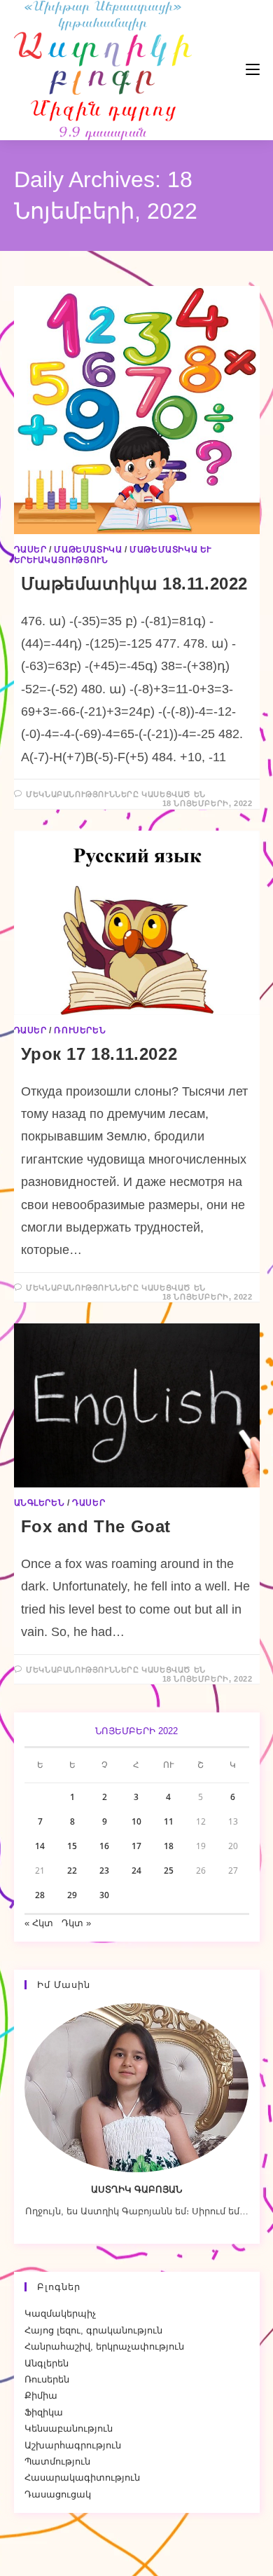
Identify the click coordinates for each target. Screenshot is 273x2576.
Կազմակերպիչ (60, 2313)
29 (72, 1895)
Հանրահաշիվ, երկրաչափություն (104, 2346)
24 (136, 1870)
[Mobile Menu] (211, 70)
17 (136, 1846)
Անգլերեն (40, 1503)
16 (104, 1846)
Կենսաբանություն (69, 2428)
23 (104, 1870)
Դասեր (30, 550)
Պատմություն (57, 2461)
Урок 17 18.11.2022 (99, 1054)
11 (169, 1821)
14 (40, 1846)
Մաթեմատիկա (88, 550)
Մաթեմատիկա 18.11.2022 (135, 584)
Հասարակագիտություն (82, 2478)
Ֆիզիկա (44, 2412)
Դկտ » (76, 1923)
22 (72, 1870)
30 (104, 1895)
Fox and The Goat (96, 1526)
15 (72, 1846)
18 (169, 1846)
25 (169, 1870)
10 (136, 1821)
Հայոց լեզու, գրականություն (93, 2330)
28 (40, 1895)
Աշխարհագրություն (73, 2445)
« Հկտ (39, 1923)
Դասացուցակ (58, 2494)
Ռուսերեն (80, 1030)
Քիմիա (41, 2396)
